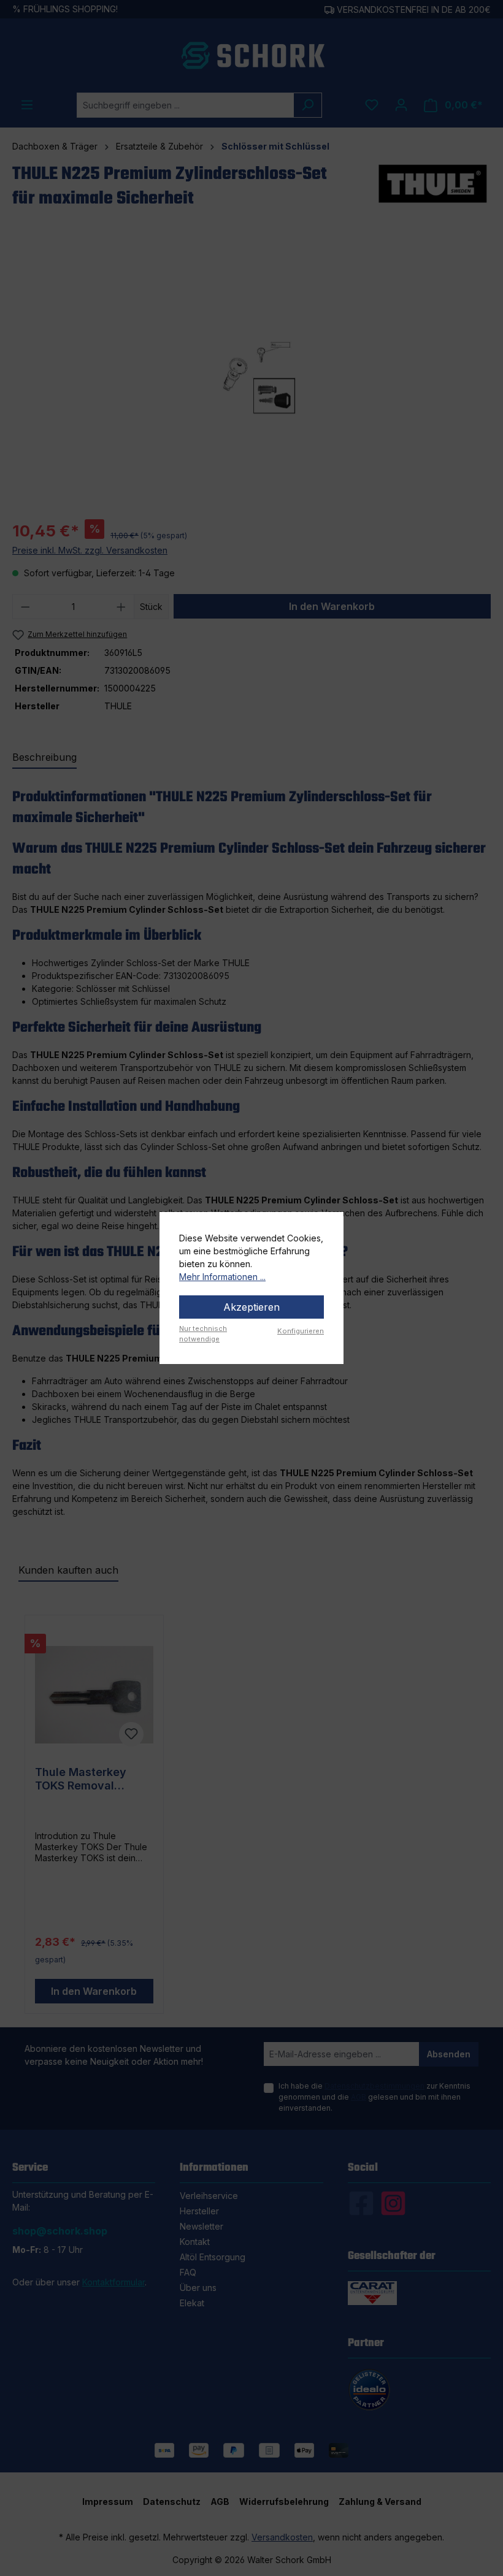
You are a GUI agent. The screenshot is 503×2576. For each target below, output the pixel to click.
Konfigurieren (301, 1331)
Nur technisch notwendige (203, 1334)
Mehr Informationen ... (222, 1277)
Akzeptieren (251, 1307)
